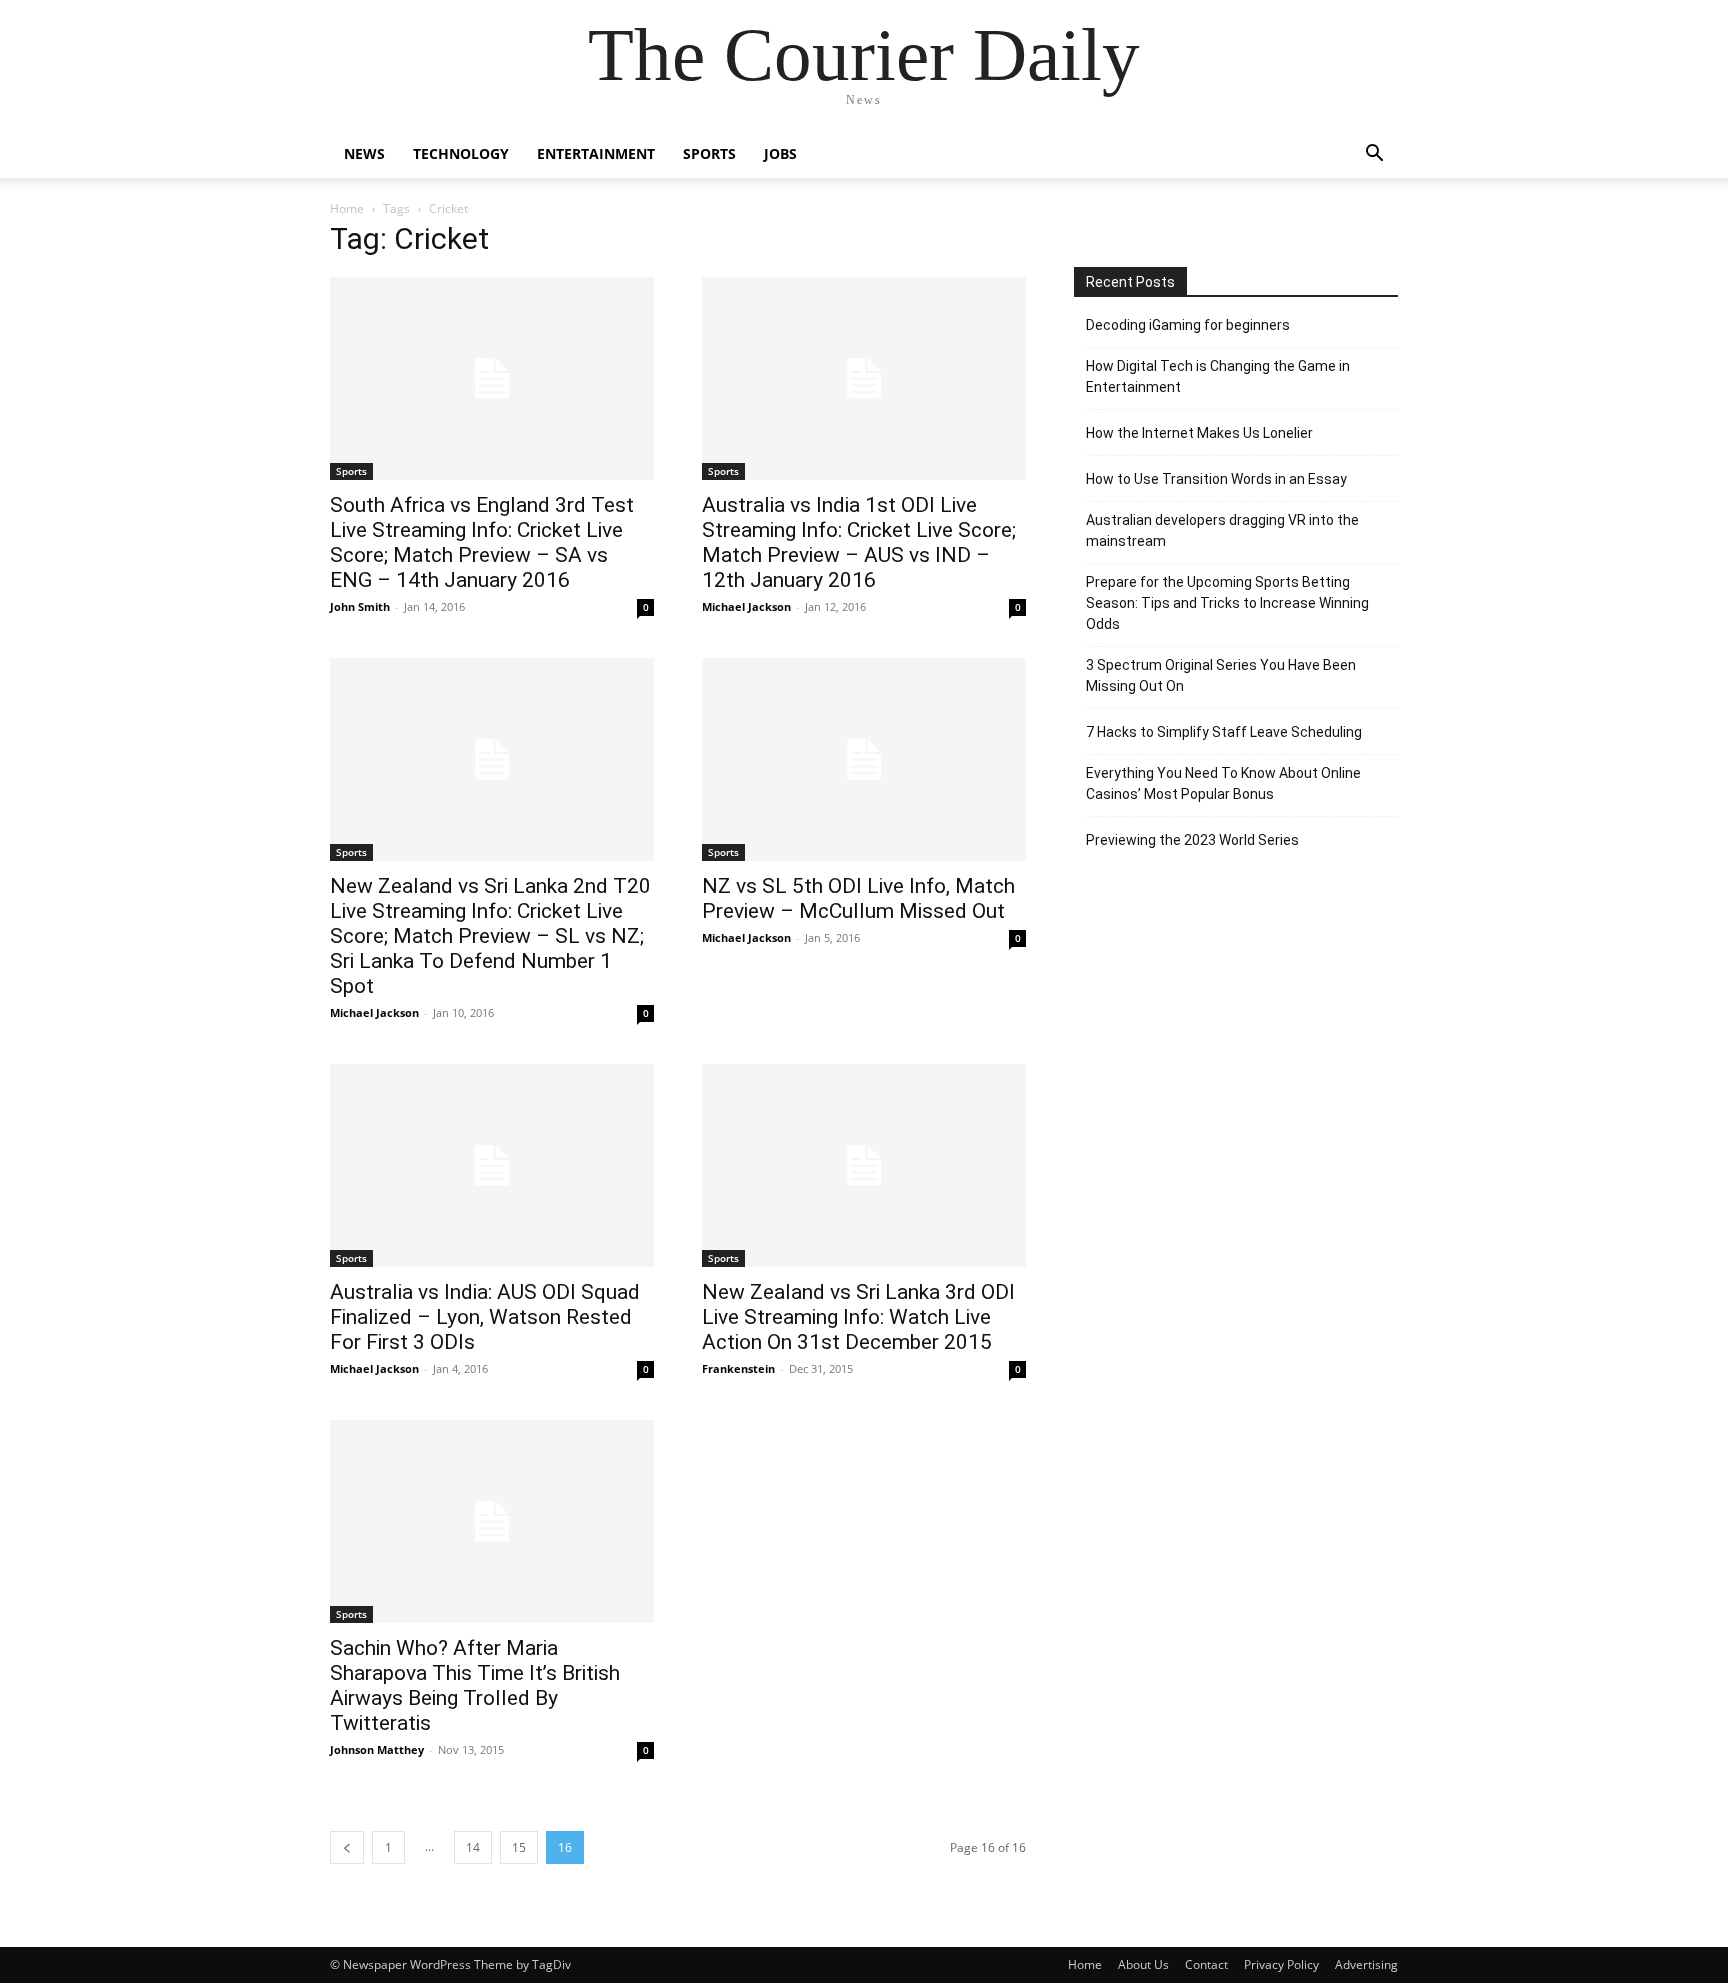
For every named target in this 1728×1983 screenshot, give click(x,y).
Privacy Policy (1281, 1964)
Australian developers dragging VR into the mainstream (1222, 530)
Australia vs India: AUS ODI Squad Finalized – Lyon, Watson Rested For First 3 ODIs (485, 1317)
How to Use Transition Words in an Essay (1216, 479)
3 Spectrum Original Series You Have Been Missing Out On (1221, 675)
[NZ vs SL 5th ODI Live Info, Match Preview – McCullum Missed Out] (864, 759)
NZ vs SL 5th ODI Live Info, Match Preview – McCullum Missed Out (858, 898)
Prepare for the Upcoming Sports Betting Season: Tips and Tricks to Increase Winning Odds (1227, 603)
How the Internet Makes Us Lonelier (1199, 433)
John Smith (360, 606)
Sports (709, 153)
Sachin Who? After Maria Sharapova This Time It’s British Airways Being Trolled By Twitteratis (475, 1685)
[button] (1374, 155)
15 (519, 1847)
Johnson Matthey (377, 1749)
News (364, 153)
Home (347, 208)
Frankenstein (738, 1368)
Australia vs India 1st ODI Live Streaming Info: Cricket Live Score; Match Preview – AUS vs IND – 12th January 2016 (859, 542)
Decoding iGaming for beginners (1188, 325)
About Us (1143, 1964)
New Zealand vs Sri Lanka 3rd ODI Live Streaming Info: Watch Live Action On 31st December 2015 (858, 1317)
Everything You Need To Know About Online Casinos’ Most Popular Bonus (1223, 783)
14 (473, 1847)
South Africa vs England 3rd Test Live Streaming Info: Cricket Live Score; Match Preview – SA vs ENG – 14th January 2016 (482, 542)
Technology (461, 153)
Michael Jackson (746, 606)
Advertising (1366, 1964)
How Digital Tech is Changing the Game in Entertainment (1218, 376)
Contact (1206, 1964)
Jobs (780, 153)
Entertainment (596, 153)
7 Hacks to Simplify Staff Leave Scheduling (1224, 732)
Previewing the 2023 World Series (1192, 840)
